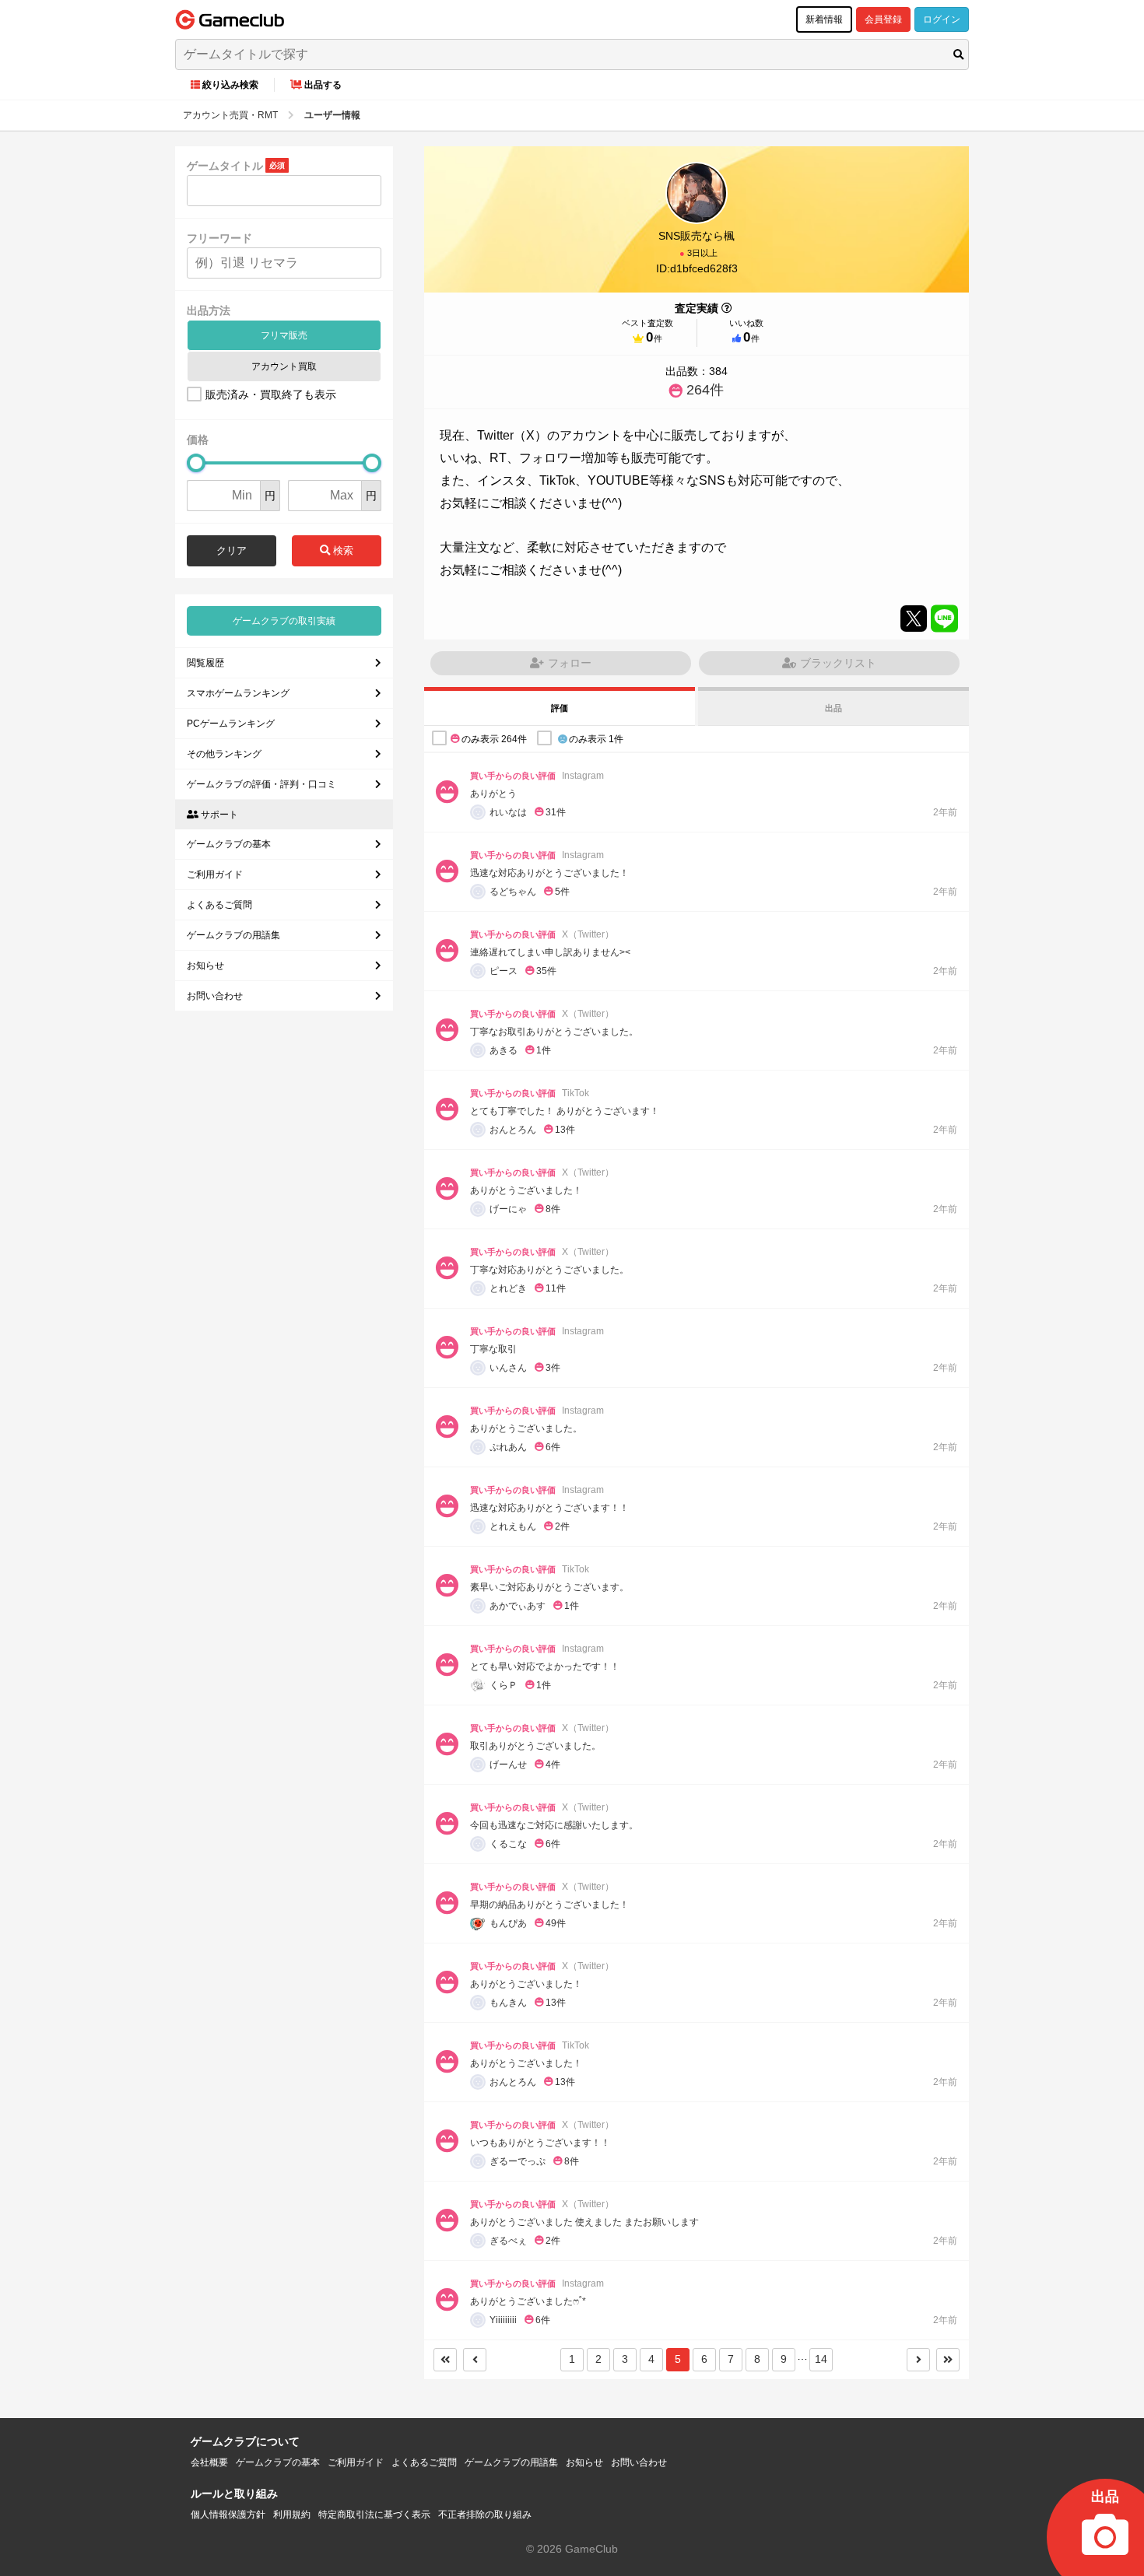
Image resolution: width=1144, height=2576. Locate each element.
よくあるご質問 (219, 905)
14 (821, 2359)
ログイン (942, 19)
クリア (232, 550)
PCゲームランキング (231, 724)
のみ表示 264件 (494, 738)
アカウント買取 (284, 366)
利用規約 (292, 2515)
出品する (323, 85)
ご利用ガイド (215, 874)
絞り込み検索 (230, 85)
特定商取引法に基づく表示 (374, 2515)
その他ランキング (224, 754)
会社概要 (209, 2462)
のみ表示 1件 (596, 738)
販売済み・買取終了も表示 (271, 394)
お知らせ (205, 966)
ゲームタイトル (225, 166)
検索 (342, 550)
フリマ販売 (284, 335)
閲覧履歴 (205, 663)
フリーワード (219, 238)
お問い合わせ (215, 996)
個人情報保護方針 (228, 2515)
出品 (833, 708)
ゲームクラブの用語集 (233, 935)
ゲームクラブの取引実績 (284, 621)
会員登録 (883, 19)
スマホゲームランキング (238, 693)
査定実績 (697, 308)
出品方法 (209, 310)
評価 (560, 708)
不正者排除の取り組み (485, 2515)
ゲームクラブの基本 (229, 844)
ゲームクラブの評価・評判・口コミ (261, 784)
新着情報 (824, 19)
